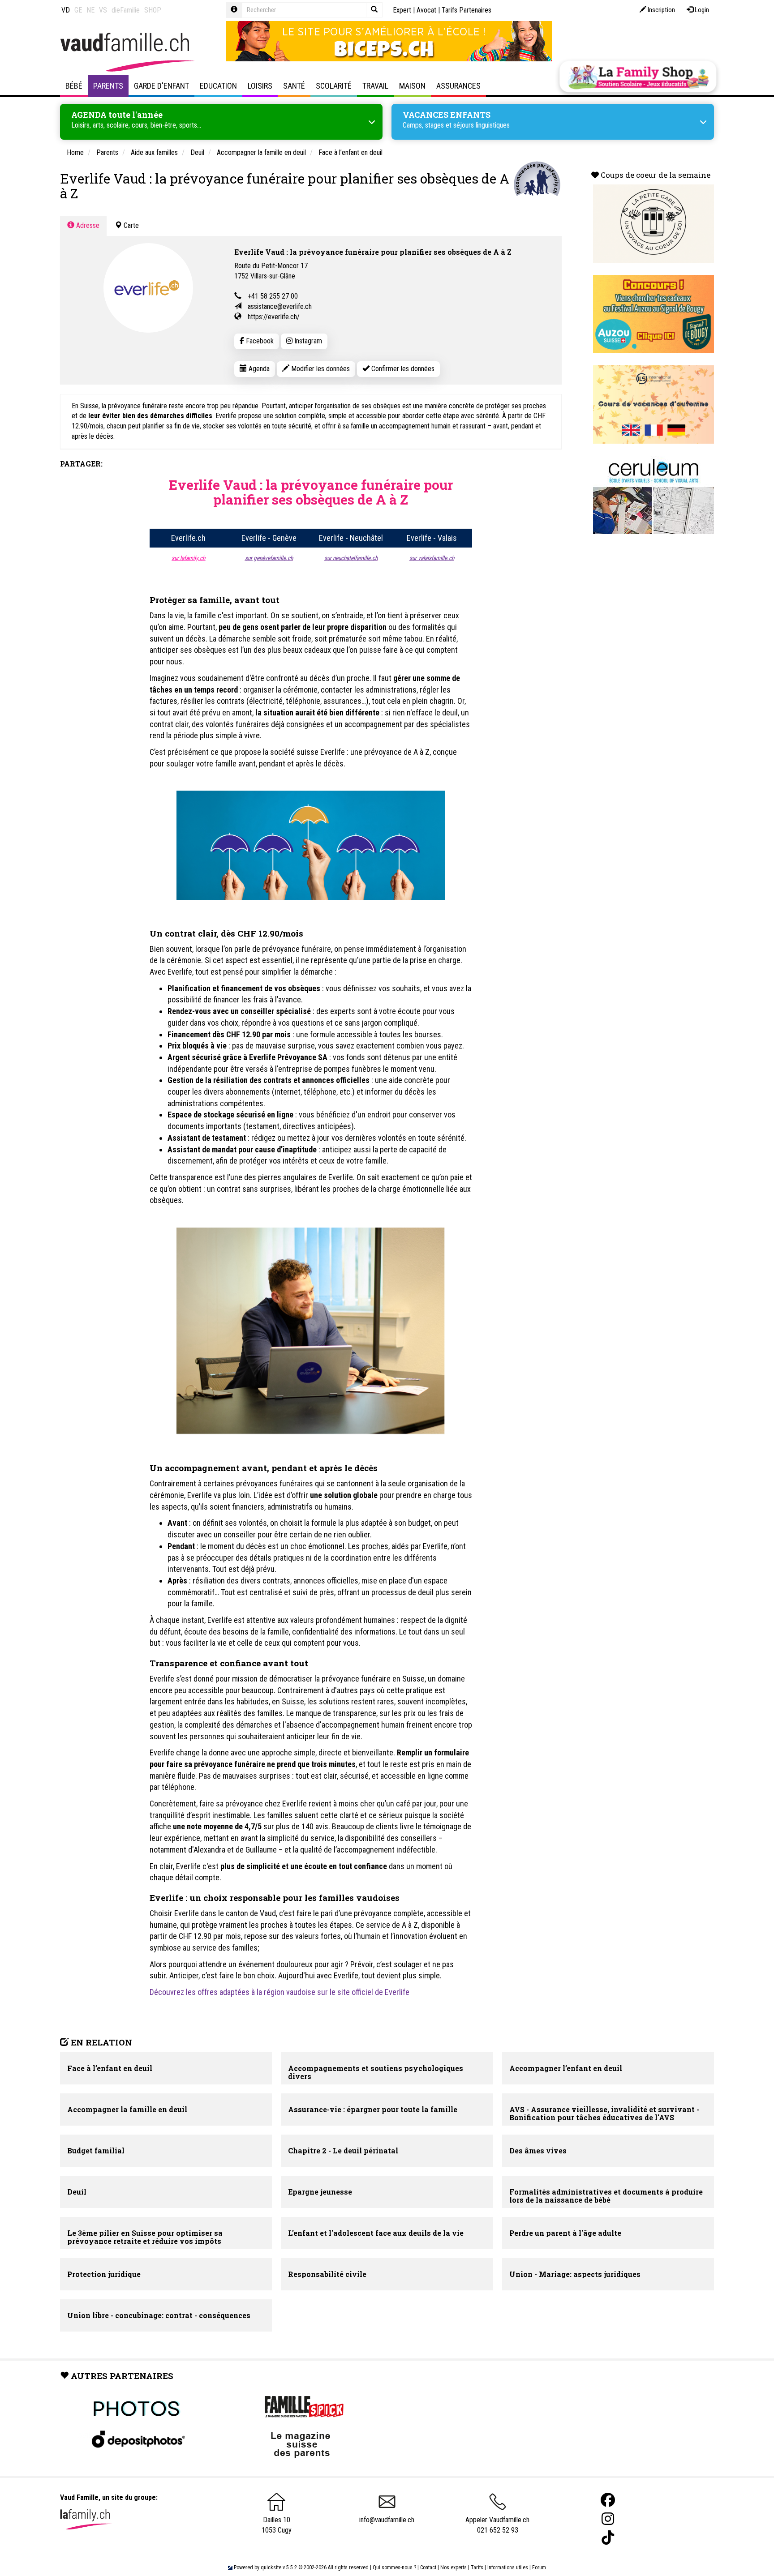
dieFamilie (126, 10)
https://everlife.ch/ (274, 317)
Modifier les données (320, 369)
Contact (428, 2567)
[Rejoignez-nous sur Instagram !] (608, 2519)
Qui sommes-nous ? (394, 2567)
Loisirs (260, 86)
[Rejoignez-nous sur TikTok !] (608, 2538)
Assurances (458, 86)
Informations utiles (508, 2567)
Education (218, 86)
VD (66, 10)
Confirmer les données (402, 369)
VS (103, 10)
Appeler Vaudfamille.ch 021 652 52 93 (497, 2525)
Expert (402, 10)
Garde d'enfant (161, 86)
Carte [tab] (130, 225)
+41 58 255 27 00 (273, 296)
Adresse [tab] (87, 225)
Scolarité (334, 86)
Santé (294, 86)
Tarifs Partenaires (467, 10)
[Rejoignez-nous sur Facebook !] (608, 2500)
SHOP (153, 10)
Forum (539, 2567)
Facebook (259, 341)
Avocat (426, 10)
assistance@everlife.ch (280, 306)
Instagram (307, 341)
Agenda (258, 369)
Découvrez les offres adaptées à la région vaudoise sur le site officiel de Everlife (279, 1992)
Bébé (74, 86)
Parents (108, 86)
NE (90, 10)
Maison (412, 86)
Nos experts (454, 2567)
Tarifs (477, 2567)
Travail (375, 86)
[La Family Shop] (638, 77)
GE (78, 10)
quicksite (271, 2567)
